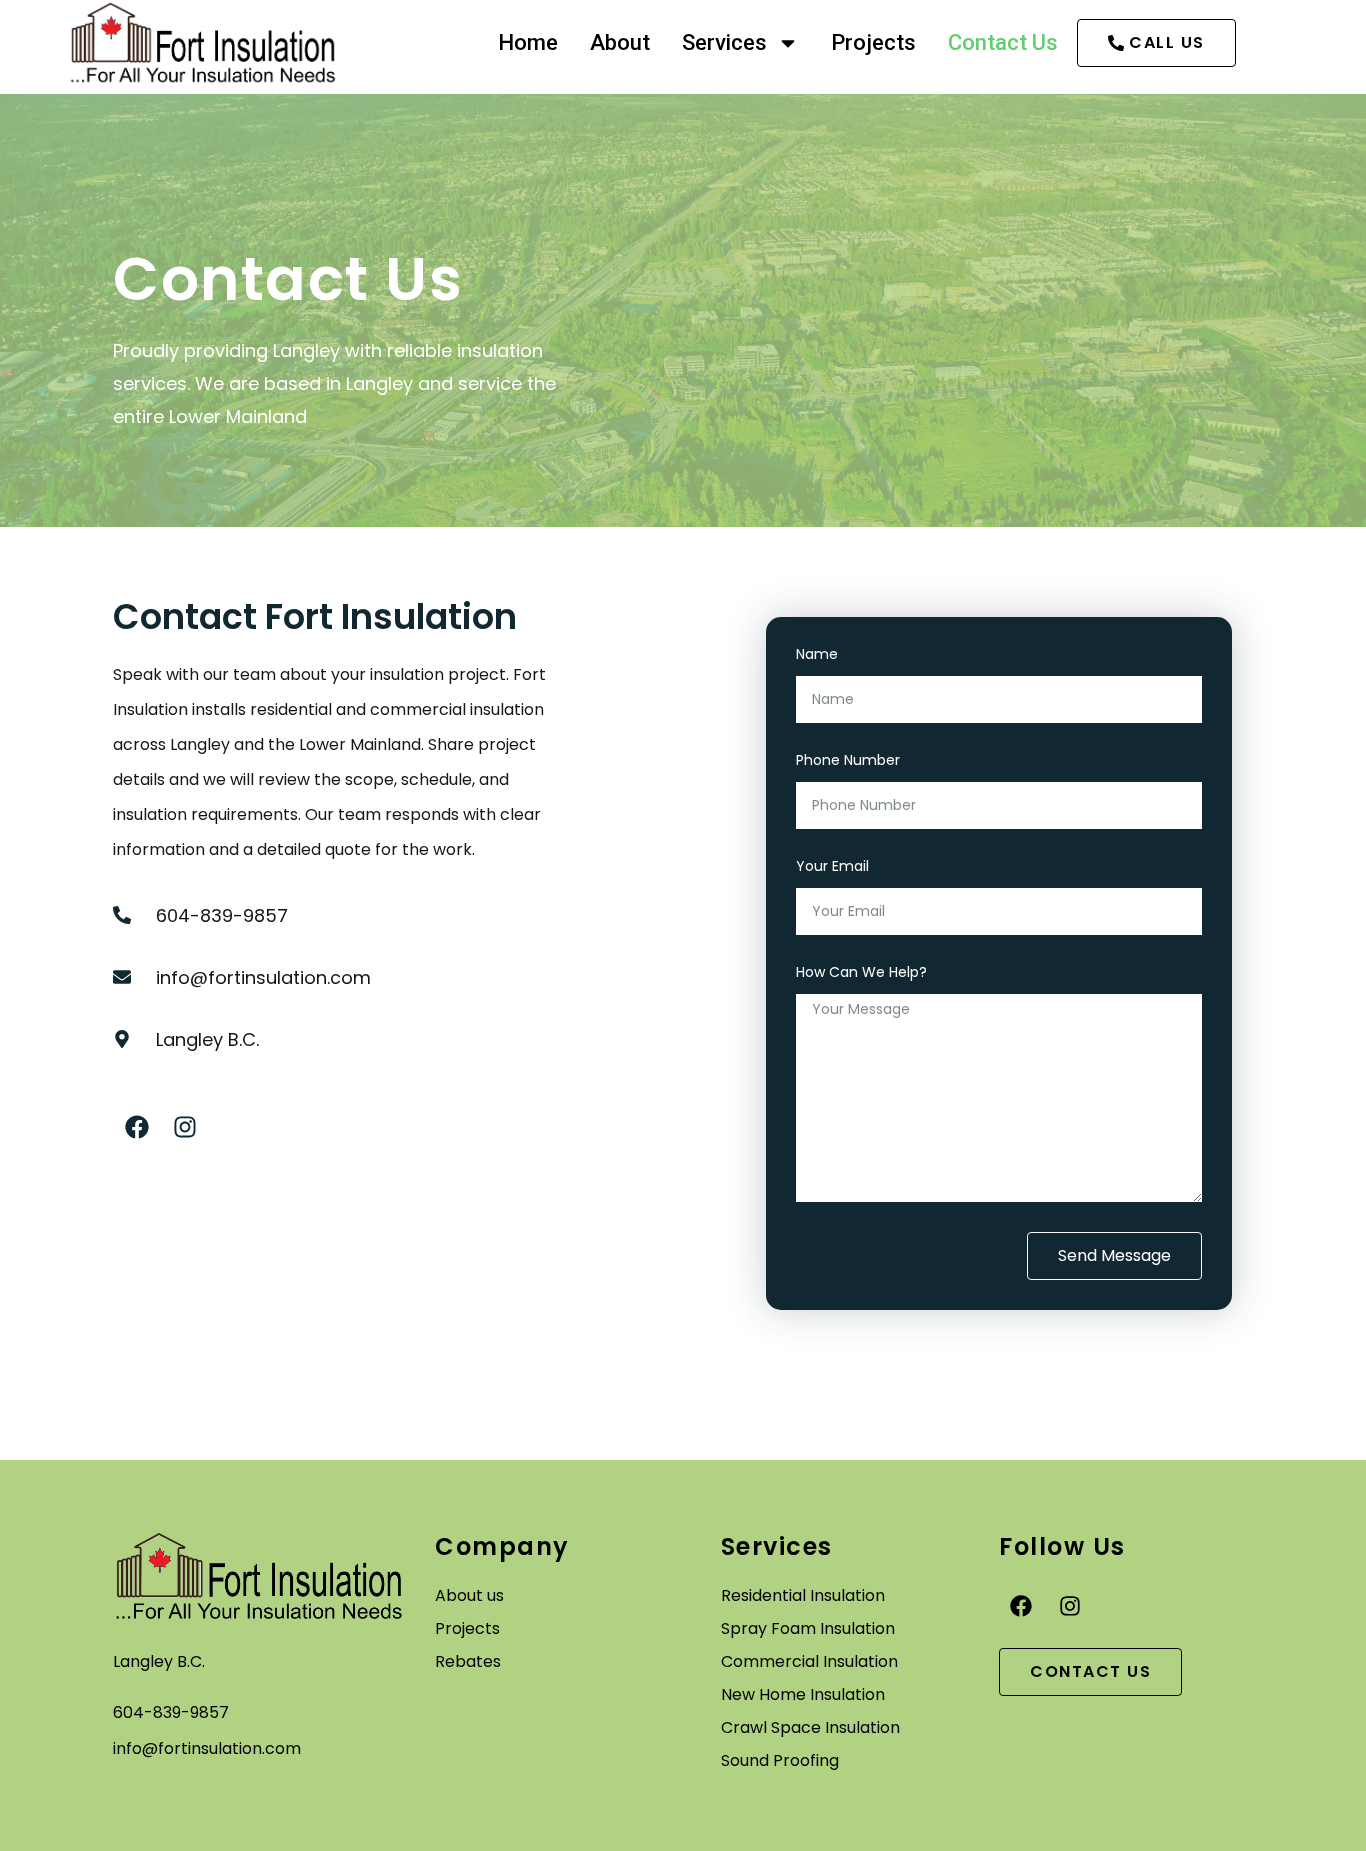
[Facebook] (137, 1127)
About (620, 43)
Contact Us (1003, 43)
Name (817, 655)
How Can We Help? (861, 973)
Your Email (832, 867)
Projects (873, 43)
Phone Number (848, 761)
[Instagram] (185, 1127)
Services (724, 43)
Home (528, 43)
